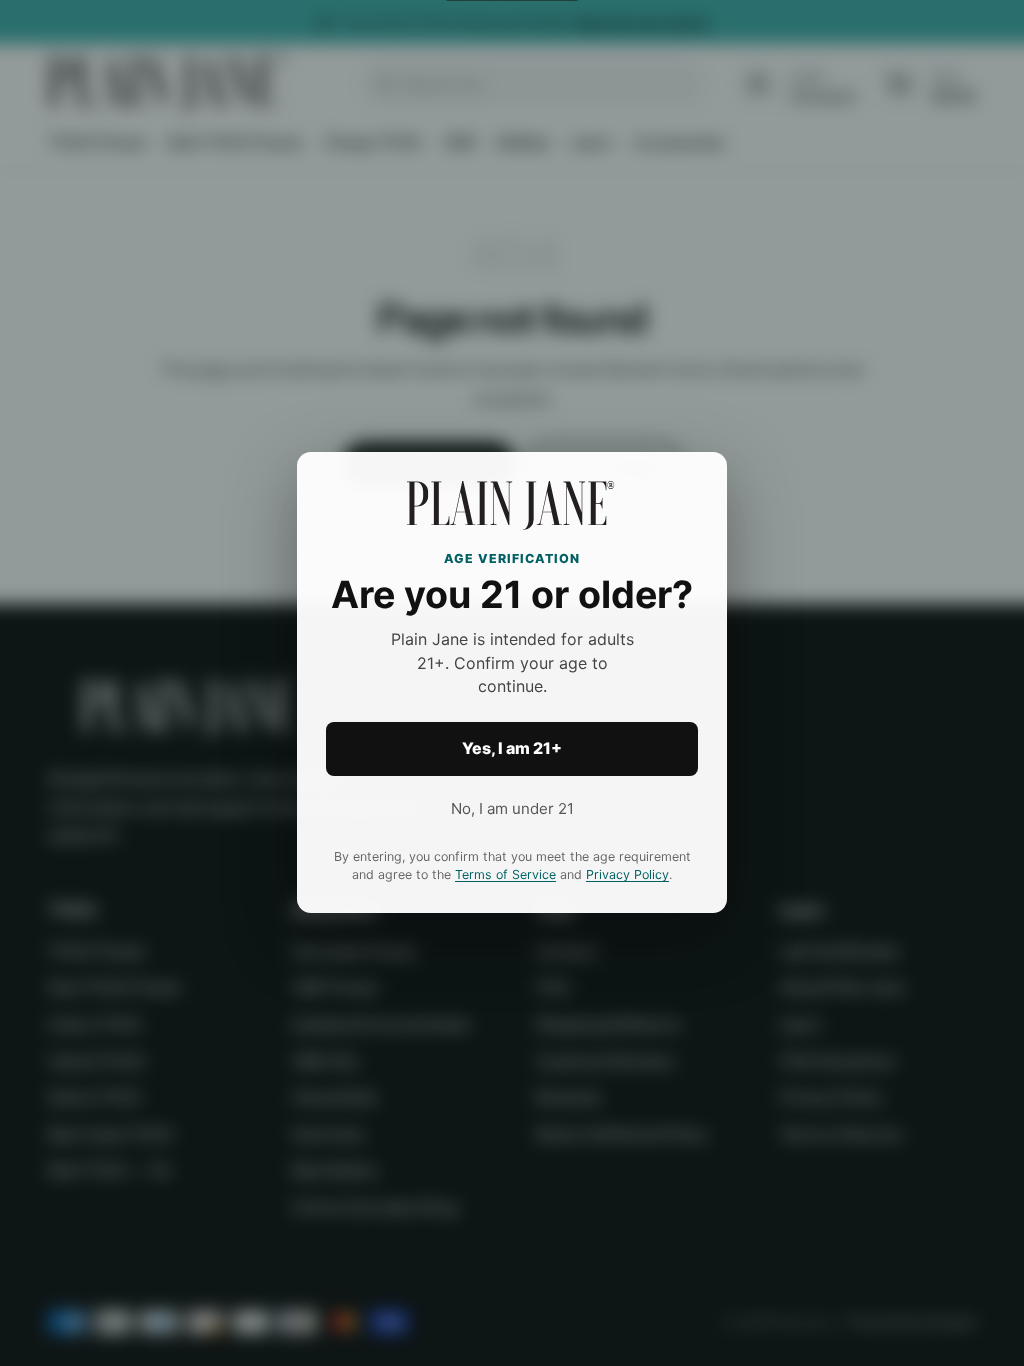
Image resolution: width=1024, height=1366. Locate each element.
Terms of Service (505, 875)
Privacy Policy (627, 875)
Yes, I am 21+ (512, 749)
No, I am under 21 (512, 808)
